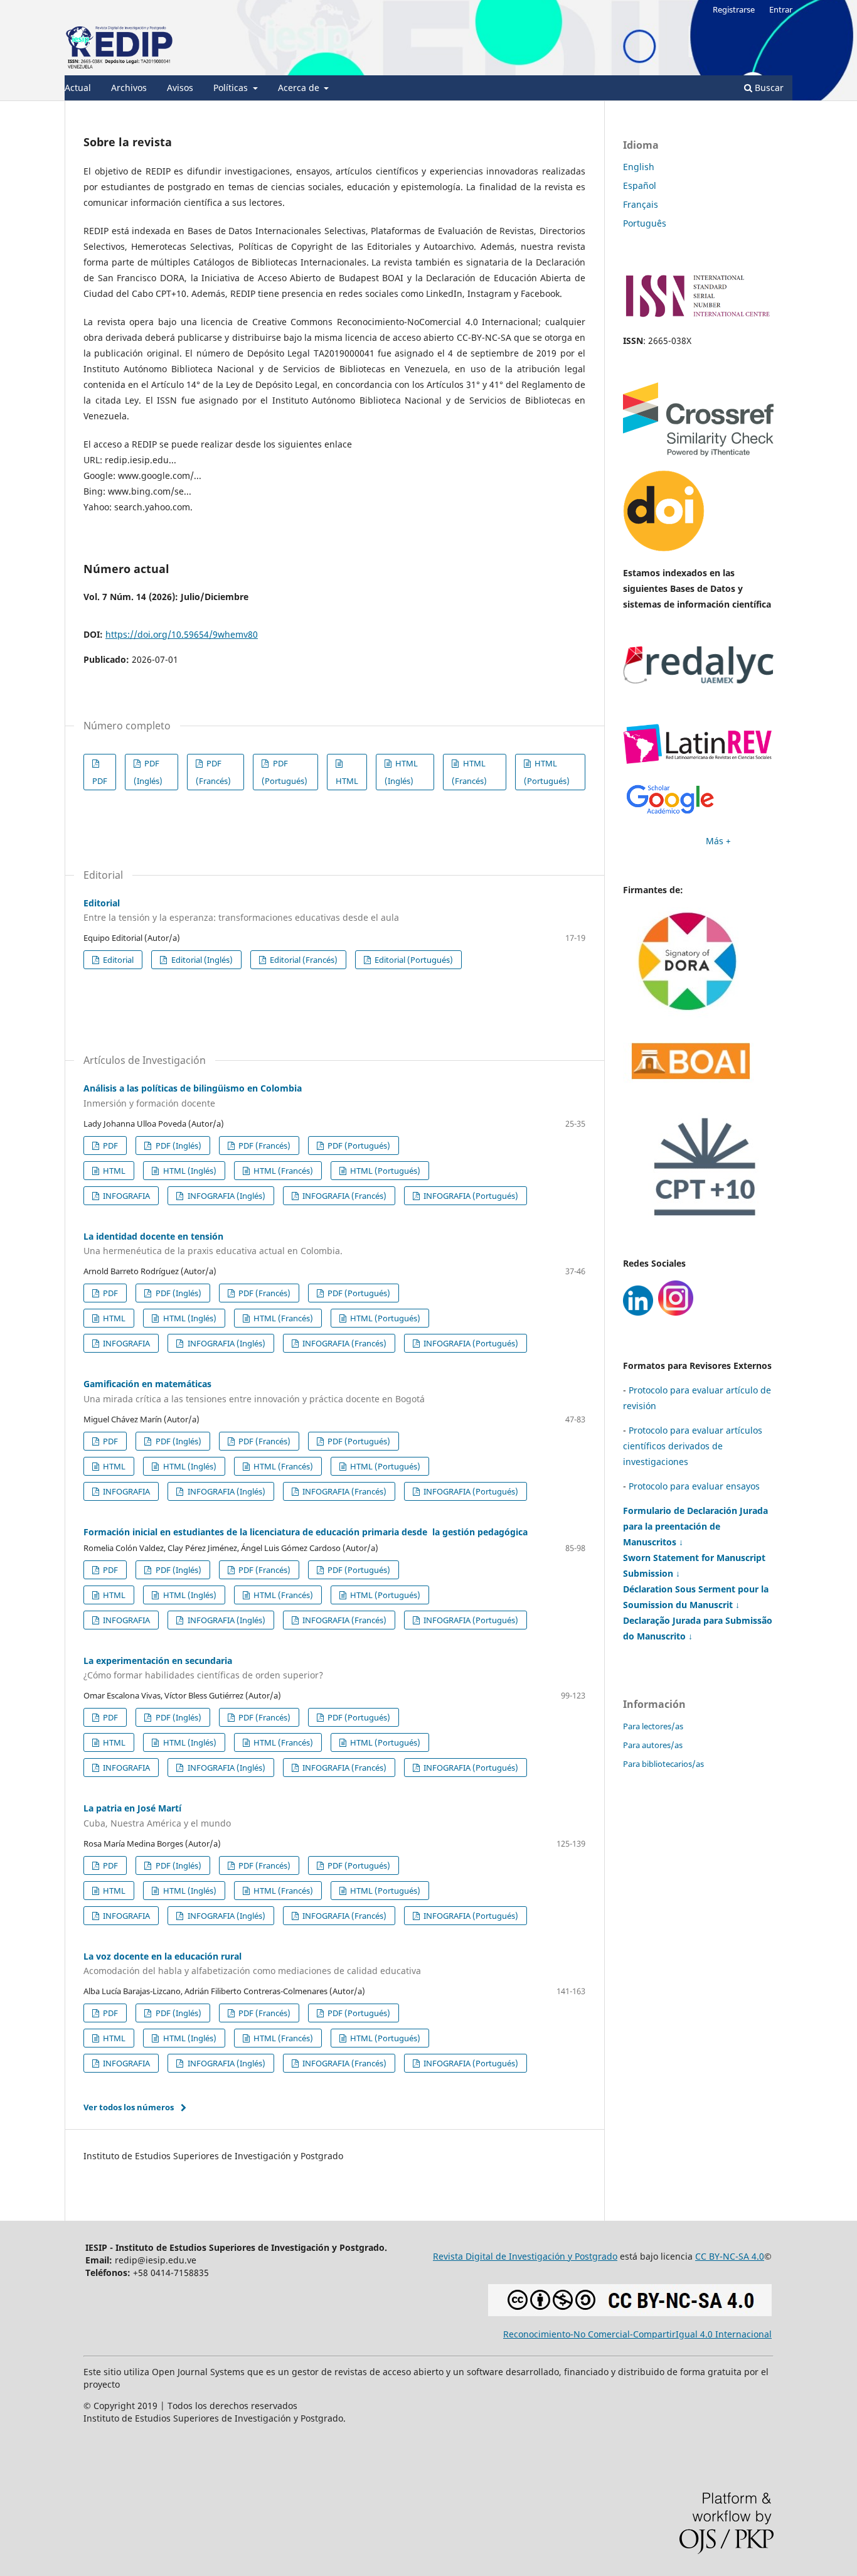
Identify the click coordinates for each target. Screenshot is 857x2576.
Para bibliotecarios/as (663, 1764)
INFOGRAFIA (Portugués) (470, 1196)
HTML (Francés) (469, 772)
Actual (78, 88)
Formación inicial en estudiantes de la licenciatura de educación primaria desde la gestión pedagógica (306, 1532)
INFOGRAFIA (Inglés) (226, 1196)
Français (641, 204)
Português (645, 223)
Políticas (232, 88)
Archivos (129, 88)
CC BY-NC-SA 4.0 (730, 2256)
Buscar (768, 88)
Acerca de (300, 88)
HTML (347, 781)
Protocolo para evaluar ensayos (694, 1486)
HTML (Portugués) (547, 772)
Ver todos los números (129, 2107)
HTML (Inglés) (401, 772)
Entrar (781, 9)
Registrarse (734, 9)
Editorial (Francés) (303, 960)
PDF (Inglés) (148, 772)
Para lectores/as (653, 1726)
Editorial (117, 960)
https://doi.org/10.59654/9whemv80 (182, 634)
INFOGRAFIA (125, 1196)
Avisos (180, 88)
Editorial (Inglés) (201, 960)
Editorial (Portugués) (413, 960)
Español (640, 185)
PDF (100, 781)
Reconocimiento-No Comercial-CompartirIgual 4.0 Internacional (637, 2334)
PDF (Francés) (213, 772)
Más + (718, 841)
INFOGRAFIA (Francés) (343, 1196)
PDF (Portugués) (285, 772)
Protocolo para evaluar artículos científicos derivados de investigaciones (693, 1446)
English (639, 167)
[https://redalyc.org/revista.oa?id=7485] (698, 680)
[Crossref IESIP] (698, 453)
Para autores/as (653, 1745)
